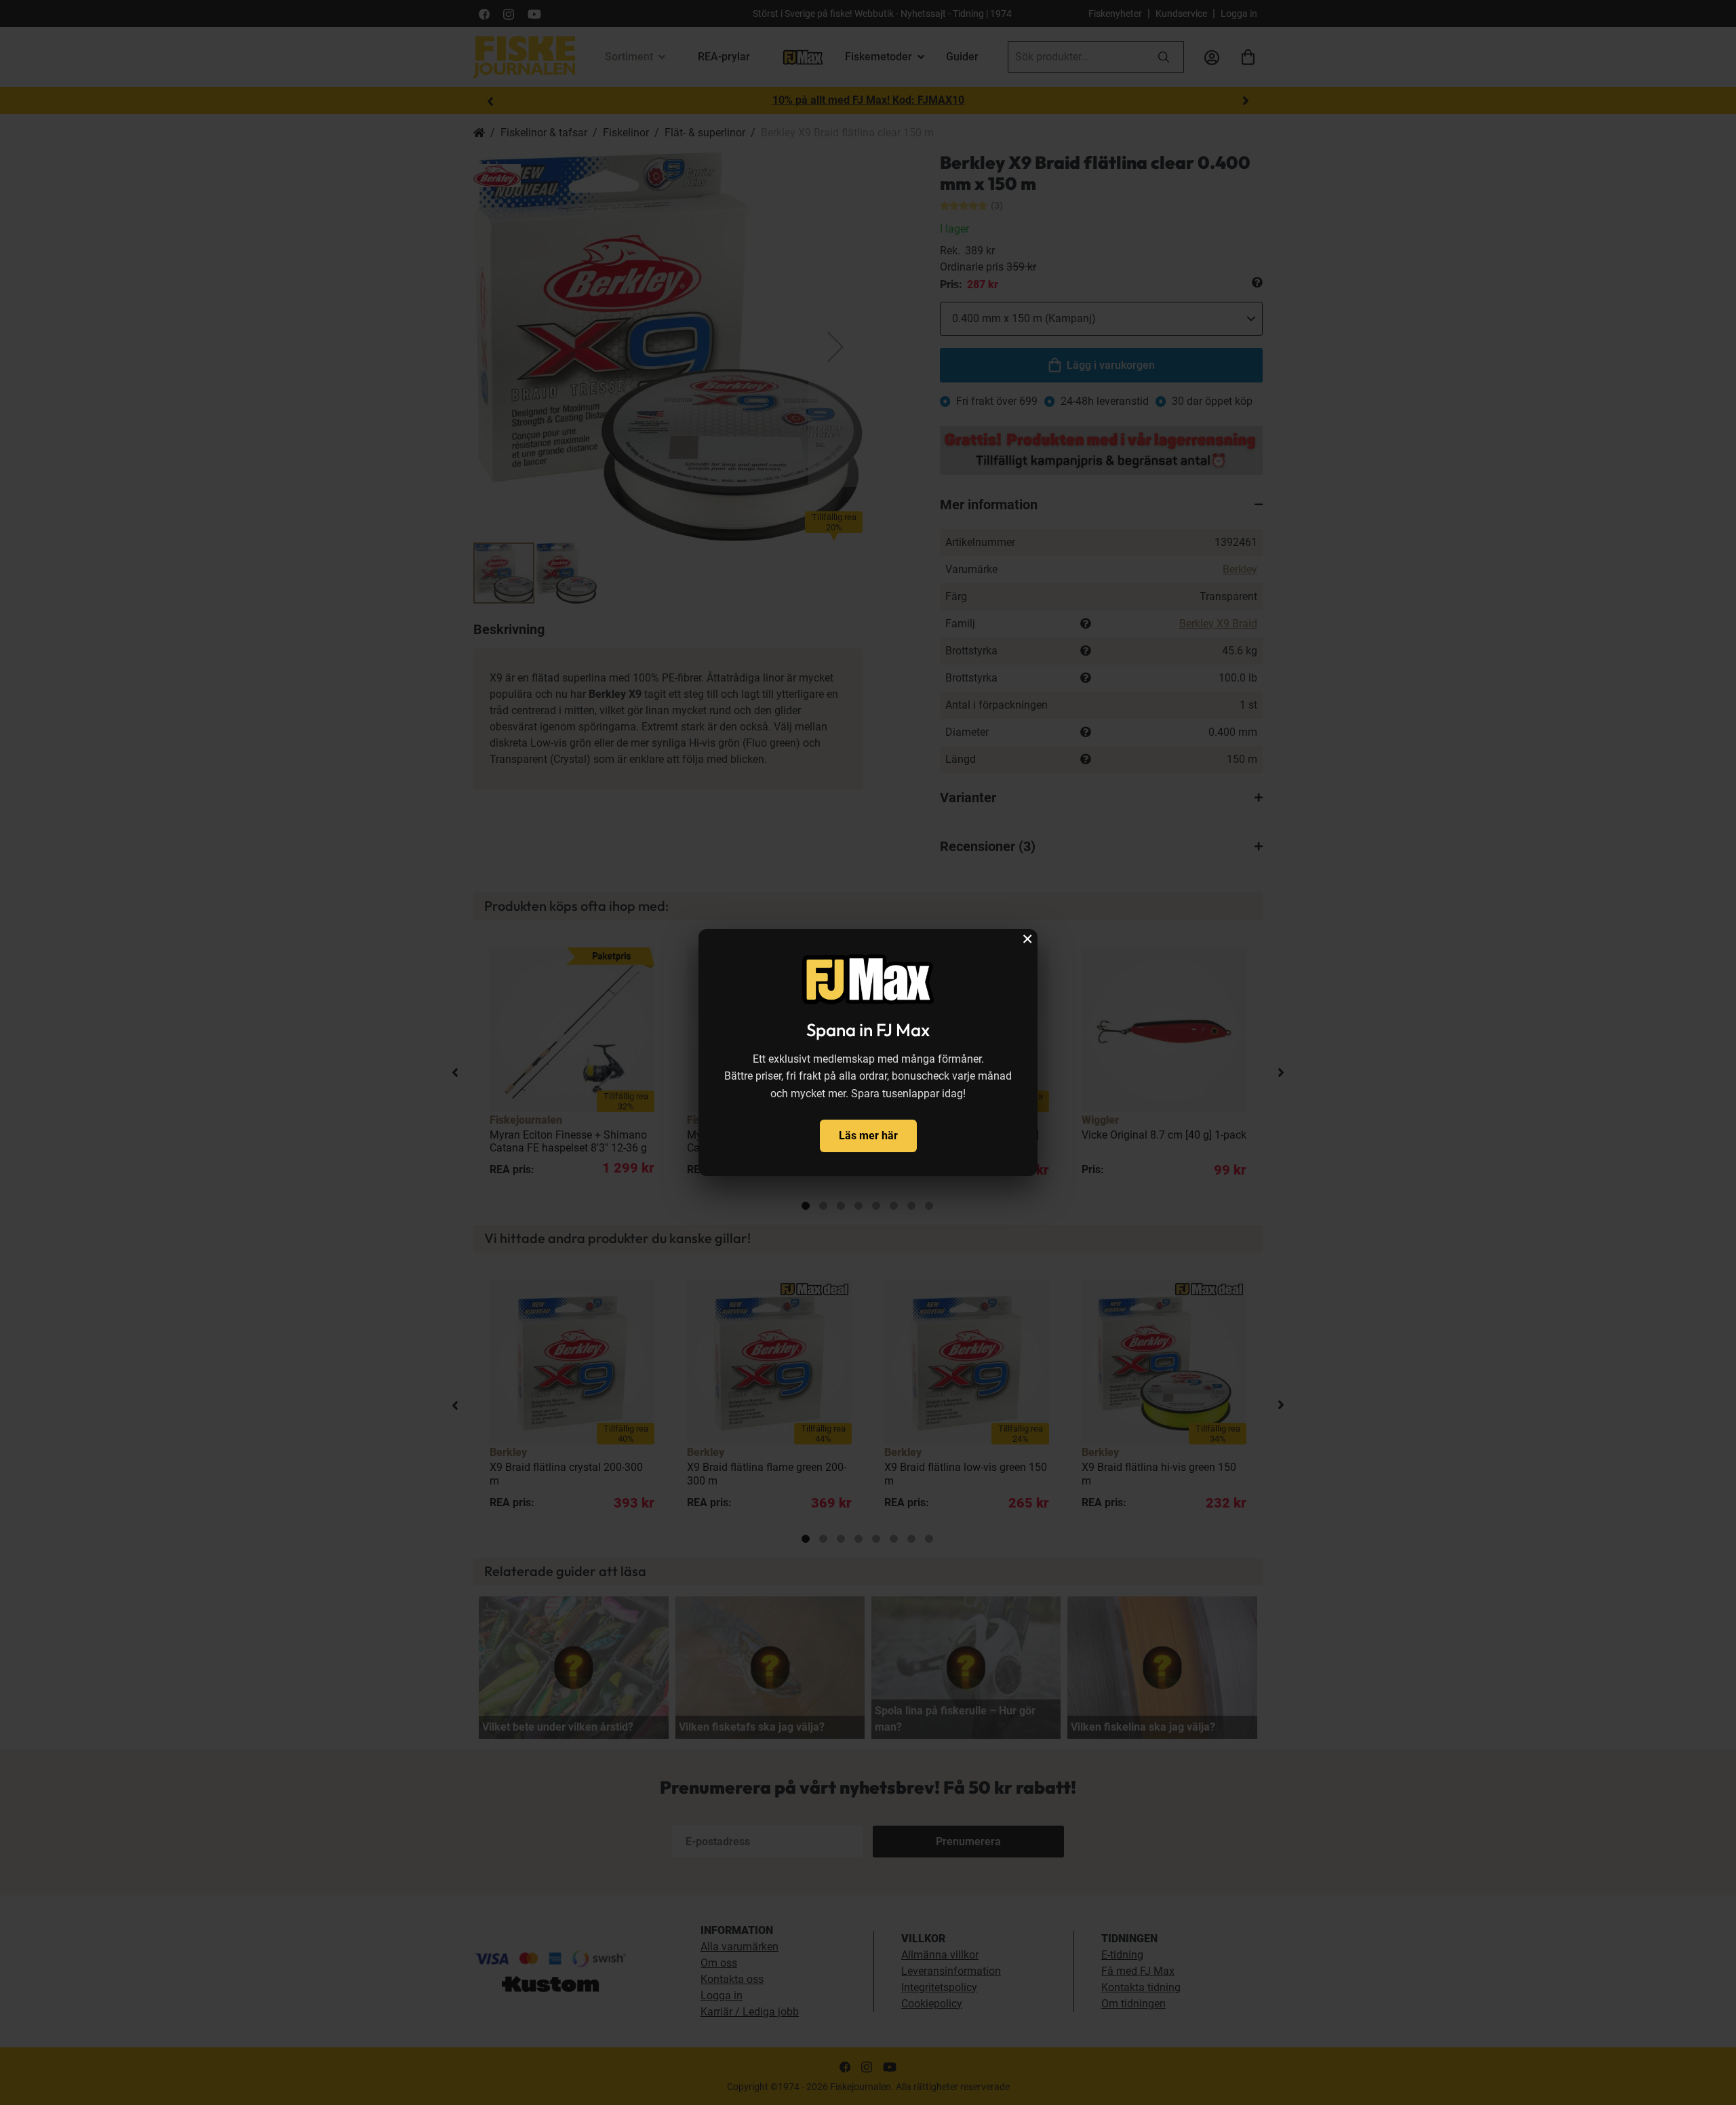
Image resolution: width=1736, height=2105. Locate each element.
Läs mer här (868, 1136)
